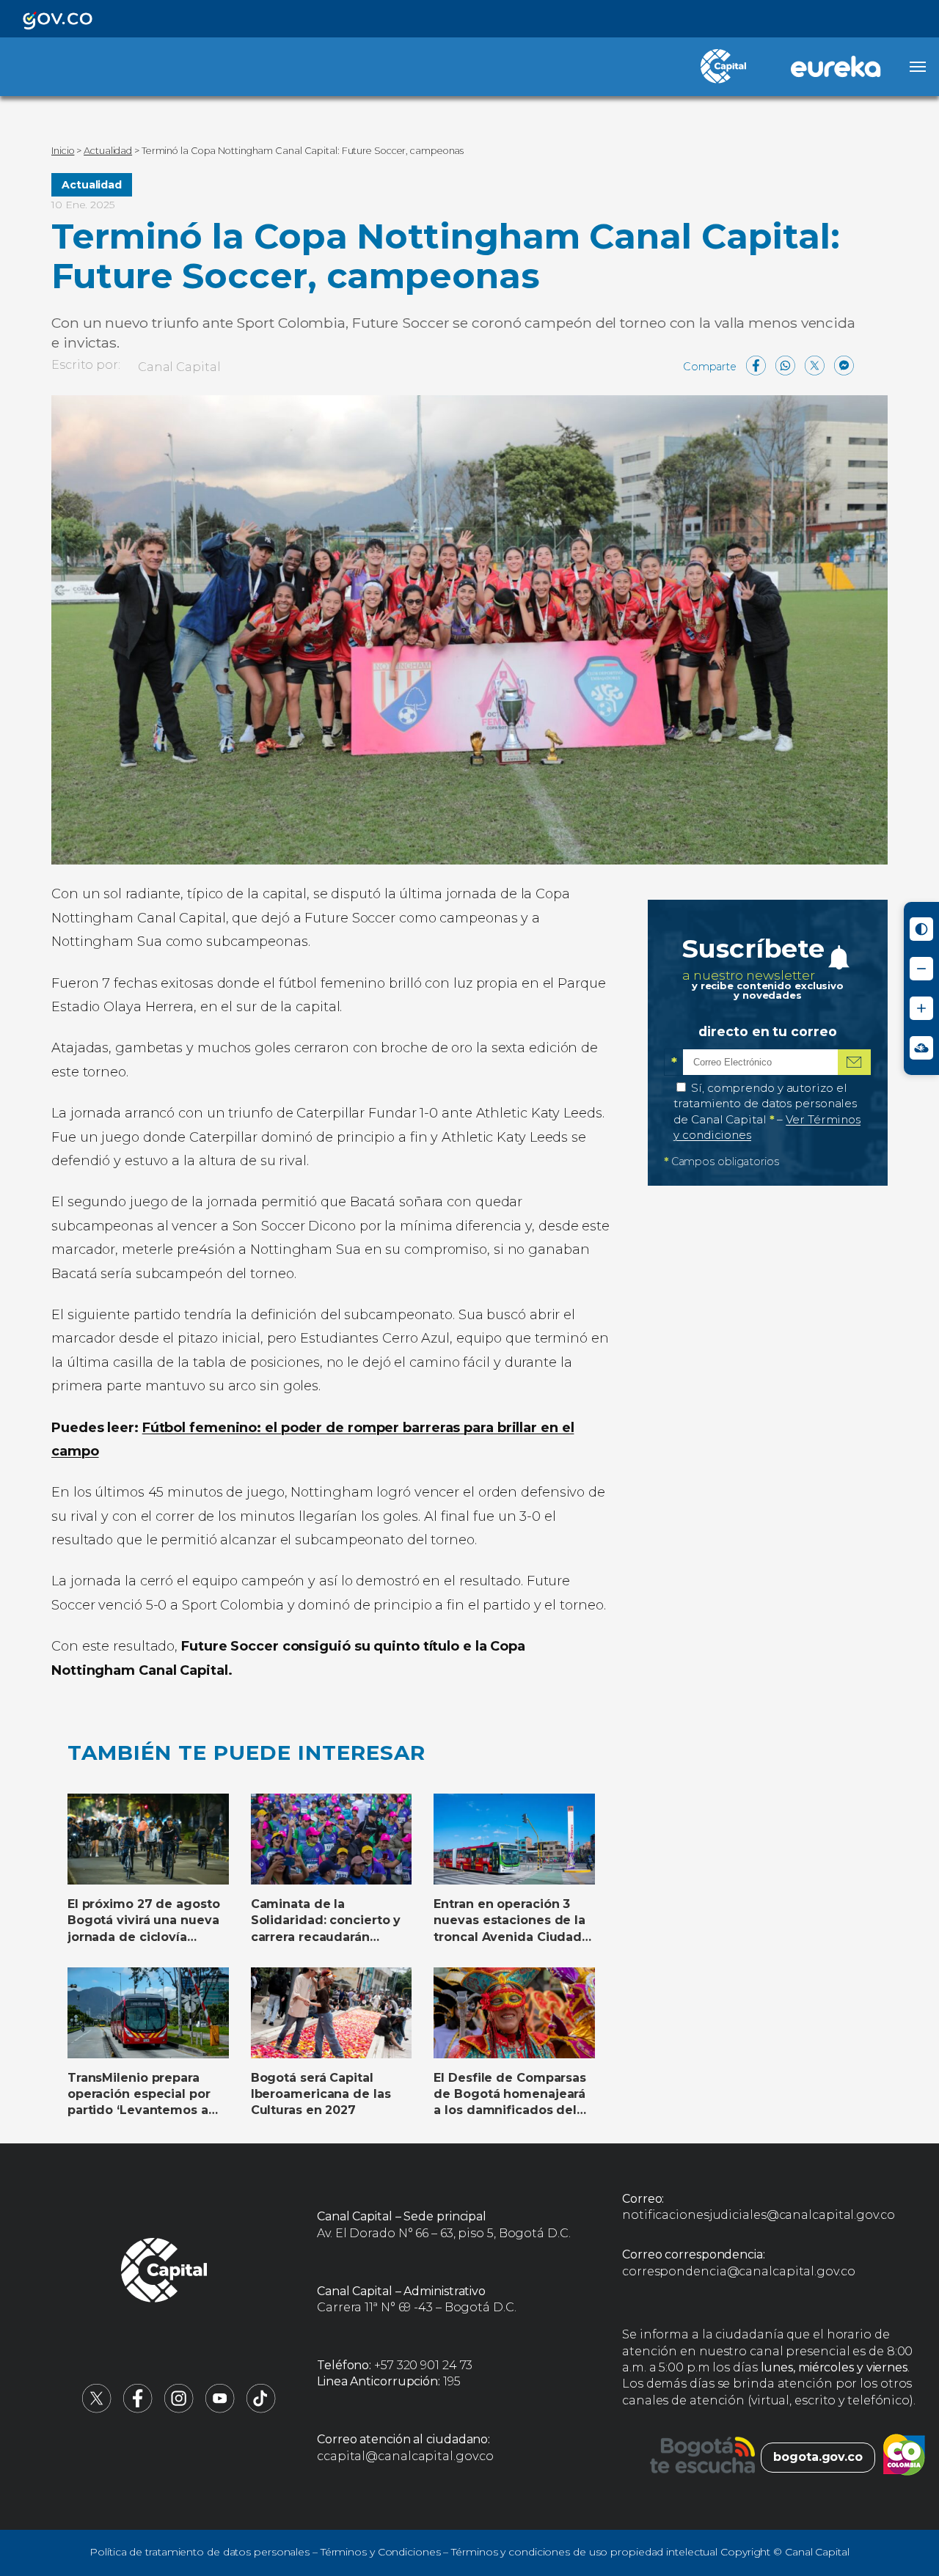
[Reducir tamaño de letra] (921, 969)
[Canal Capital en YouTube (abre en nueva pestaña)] (220, 2409)
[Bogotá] (702, 2457)
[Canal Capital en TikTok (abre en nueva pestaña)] (261, 2409)
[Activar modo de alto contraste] (921, 929)
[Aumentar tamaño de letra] (921, 1008)
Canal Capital (179, 367)
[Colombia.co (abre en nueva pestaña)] (904, 2457)
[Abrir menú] (918, 67)
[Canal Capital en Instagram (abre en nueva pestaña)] (179, 2409)
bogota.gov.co (818, 2457)
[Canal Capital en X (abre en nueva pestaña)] (97, 2409)
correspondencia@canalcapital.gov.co (739, 2271)
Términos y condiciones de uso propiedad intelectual (584, 2552)
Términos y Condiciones (381, 2552)
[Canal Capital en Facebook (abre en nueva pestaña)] (138, 2409)
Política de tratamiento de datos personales (200, 2552)
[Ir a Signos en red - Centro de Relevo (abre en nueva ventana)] (921, 1048)
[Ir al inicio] (164, 2272)
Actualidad (92, 185)
